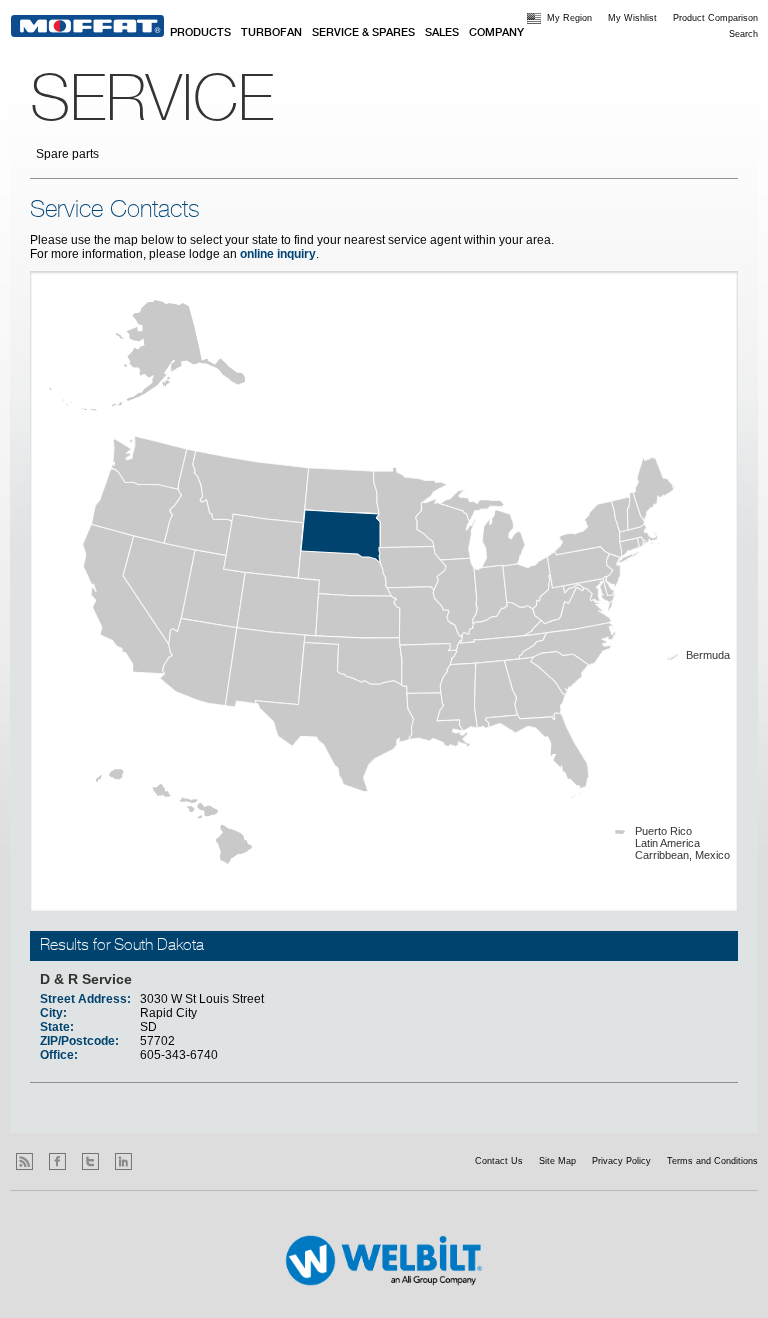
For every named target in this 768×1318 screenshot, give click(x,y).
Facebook (57, 1161)
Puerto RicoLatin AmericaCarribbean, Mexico (682, 843)
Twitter (90, 1161)
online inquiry (278, 254)
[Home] (87, 26)
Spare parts (67, 154)
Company (496, 33)
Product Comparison (715, 18)
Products (200, 33)
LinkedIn (123, 1161)
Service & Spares (363, 33)
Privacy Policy (621, 1161)
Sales (442, 33)
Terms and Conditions (712, 1161)
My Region (569, 18)
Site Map (557, 1161)
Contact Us (499, 1161)
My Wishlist (632, 18)
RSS (24, 1161)
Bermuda (708, 655)
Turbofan (271, 33)
